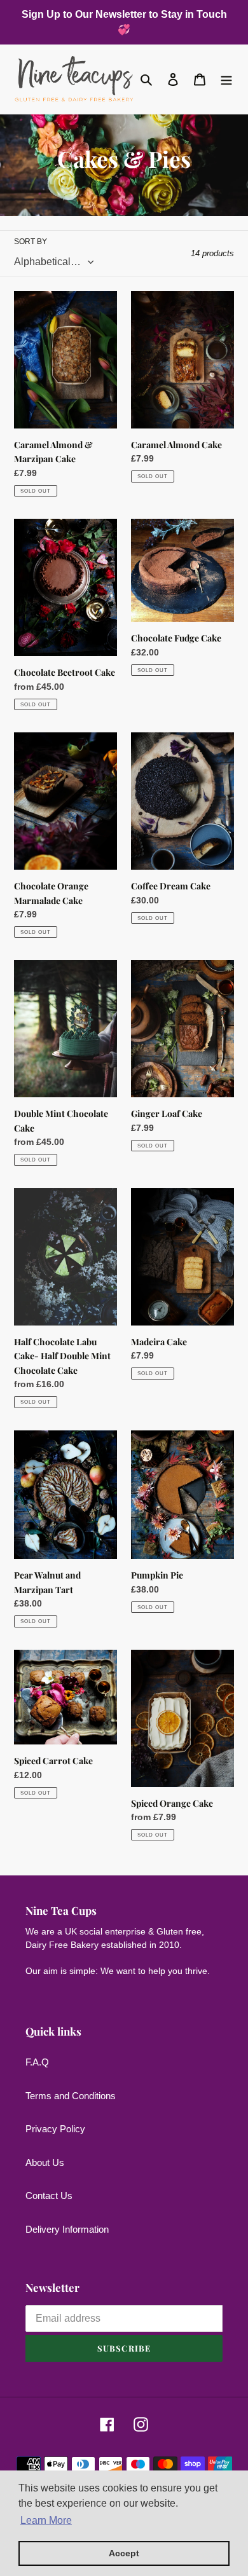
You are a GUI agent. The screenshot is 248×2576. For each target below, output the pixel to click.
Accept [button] (124, 2553)
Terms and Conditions (71, 2096)
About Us (45, 2162)
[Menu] (226, 79)
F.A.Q (37, 2062)
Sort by (31, 242)
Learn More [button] (46, 2520)
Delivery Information (67, 2229)
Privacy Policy (55, 2129)
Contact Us (49, 2196)
